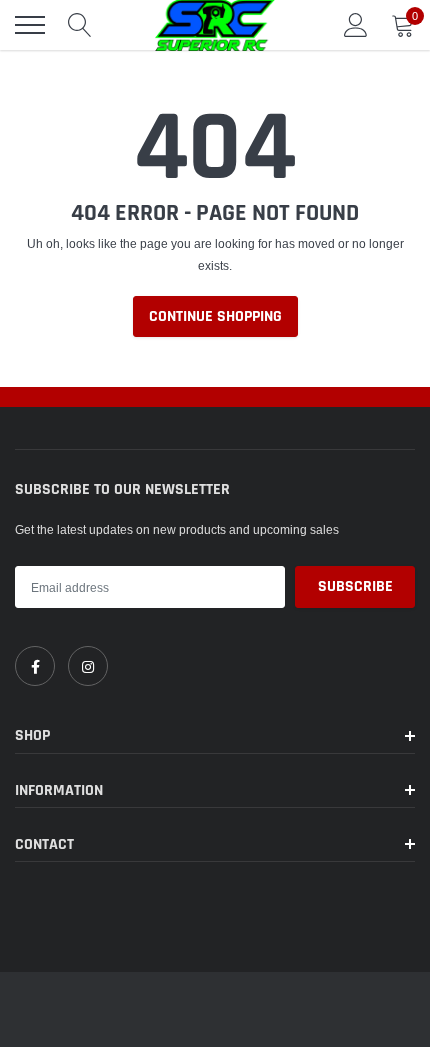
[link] (35, 666)
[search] (80, 25)
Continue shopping (215, 316)
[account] (356, 24)
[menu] (30, 25)
